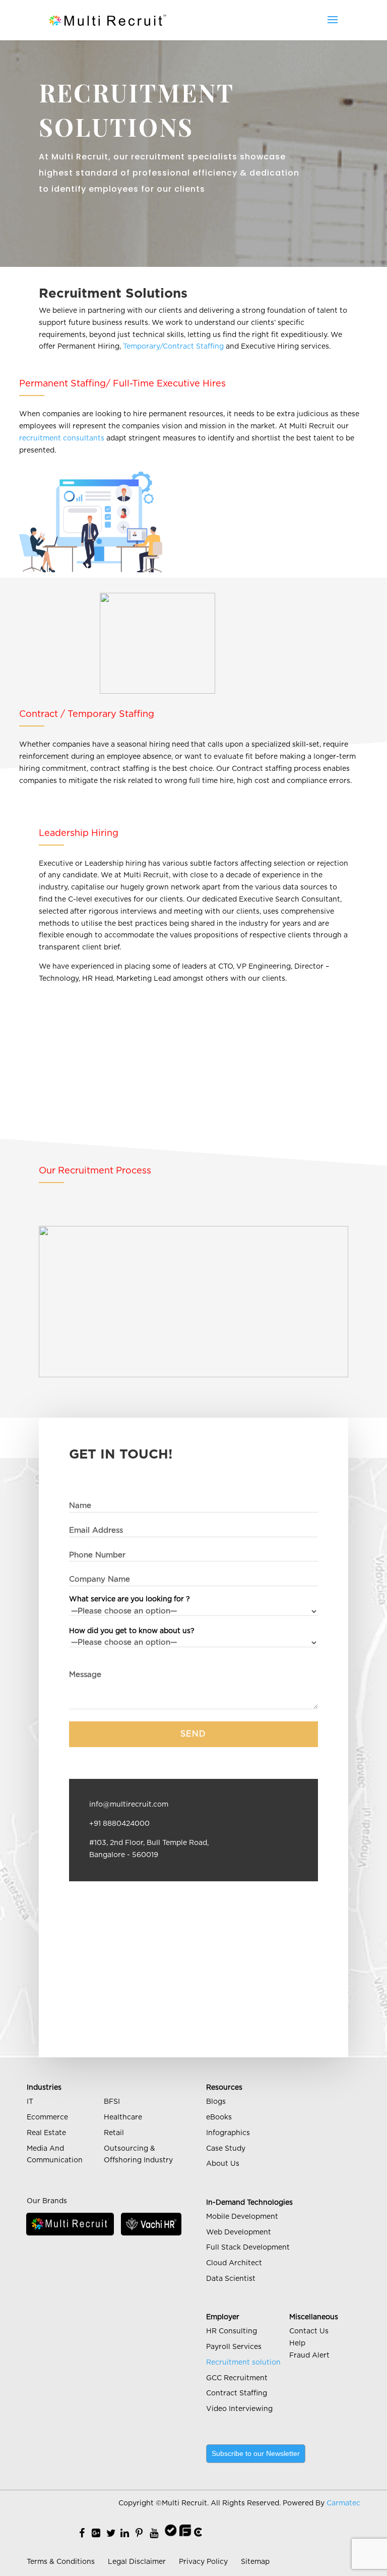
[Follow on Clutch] (198, 2534)
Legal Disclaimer (137, 2562)
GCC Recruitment (237, 2378)
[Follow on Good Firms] (185, 2534)
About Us (223, 2164)
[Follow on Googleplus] (96, 2534)
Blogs (216, 2102)
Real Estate (46, 2133)
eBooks (219, 2117)
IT (30, 2102)
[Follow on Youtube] (154, 2534)
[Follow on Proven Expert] (171, 2534)
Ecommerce (47, 2117)
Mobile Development (242, 2217)
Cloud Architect (234, 2263)
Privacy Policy (203, 2562)
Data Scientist (231, 2279)
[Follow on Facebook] (82, 2534)
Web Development (239, 2232)
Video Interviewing (239, 2409)
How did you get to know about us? (132, 1631)
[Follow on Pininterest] (139, 2534)
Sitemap (255, 2562)
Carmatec (343, 2503)
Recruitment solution (243, 2363)
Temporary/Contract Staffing (173, 347)
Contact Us (309, 2331)
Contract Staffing (237, 2393)
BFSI (112, 2102)
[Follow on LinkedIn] (125, 2534)
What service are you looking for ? (130, 1599)
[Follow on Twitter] (111, 2534)
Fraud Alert (309, 2356)
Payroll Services (234, 2347)
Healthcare (123, 2117)
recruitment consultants (62, 438)
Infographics (228, 2133)
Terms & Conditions (61, 2562)
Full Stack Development (248, 2248)
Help (297, 2343)
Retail (114, 2133)
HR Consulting (232, 2331)
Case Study (226, 2149)
